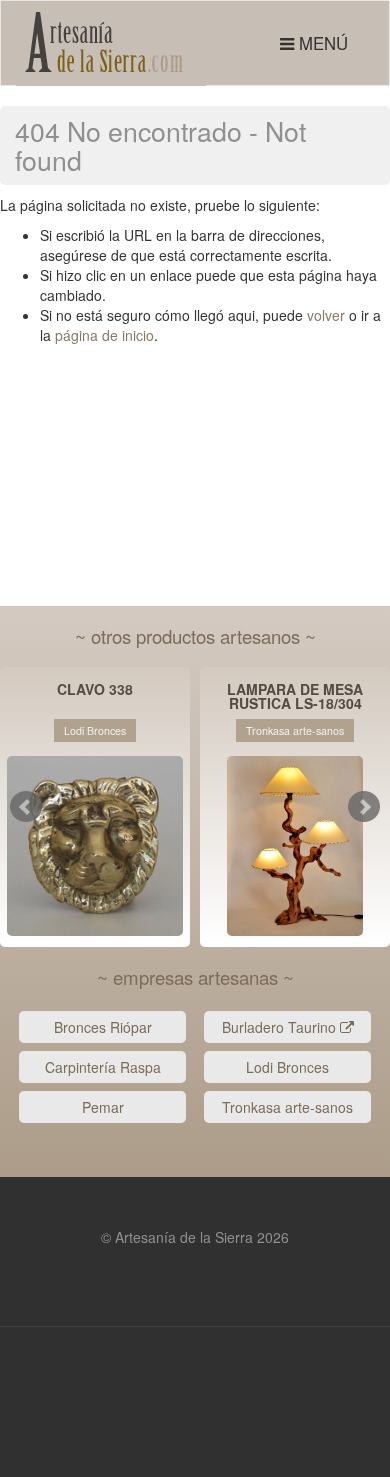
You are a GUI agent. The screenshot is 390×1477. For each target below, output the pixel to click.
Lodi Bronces (287, 1067)
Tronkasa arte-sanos (287, 1107)
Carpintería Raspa (103, 1067)
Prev (26, 807)
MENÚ (316, 47)
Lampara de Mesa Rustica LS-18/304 (295, 696)
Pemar (103, 1107)
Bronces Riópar (103, 1027)
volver (326, 315)
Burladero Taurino (281, 1027)
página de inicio (104, 335)
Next (364, 807)
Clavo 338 (95, 690)
